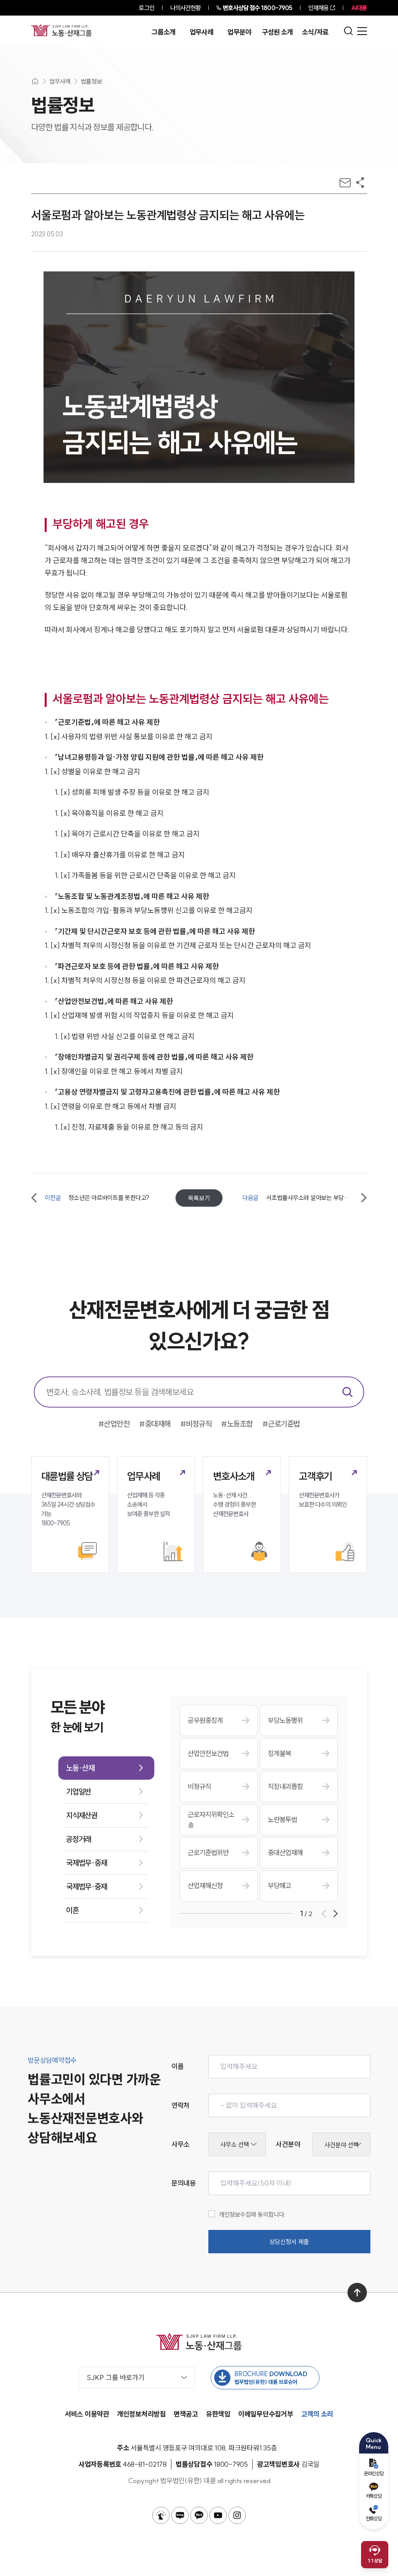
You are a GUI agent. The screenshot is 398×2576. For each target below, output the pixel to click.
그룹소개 (163, 32)
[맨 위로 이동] (357, 2293)
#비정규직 (196, 1424)
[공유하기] (360, 183)
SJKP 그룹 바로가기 (116, 2378)
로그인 (146, 8)
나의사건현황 (186, 8)
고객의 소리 (317, 2414)
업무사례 (202, 32)
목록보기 (199, 1198)
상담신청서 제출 (289, 2242)
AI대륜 (359, 8)
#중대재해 (155, 1424)
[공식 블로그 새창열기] (180, 2515)
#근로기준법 (281, 1424)
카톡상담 (374, 2496)
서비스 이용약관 (87, 2414)
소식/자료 (315, 32)
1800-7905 (257, 8)
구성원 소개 (278, 32)
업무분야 (239, 32)
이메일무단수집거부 (266, 2414)
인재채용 (318, 8)
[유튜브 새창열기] (218, 2515)
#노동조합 (237, 1424)
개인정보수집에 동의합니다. (252, 2214)
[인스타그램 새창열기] (237, 2515)
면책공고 (186, 2414)
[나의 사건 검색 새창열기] (161, 2515)
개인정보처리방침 (141, 2414)
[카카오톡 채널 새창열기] (199, 2515)
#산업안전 (114, 1424)
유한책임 (218, 2414)
